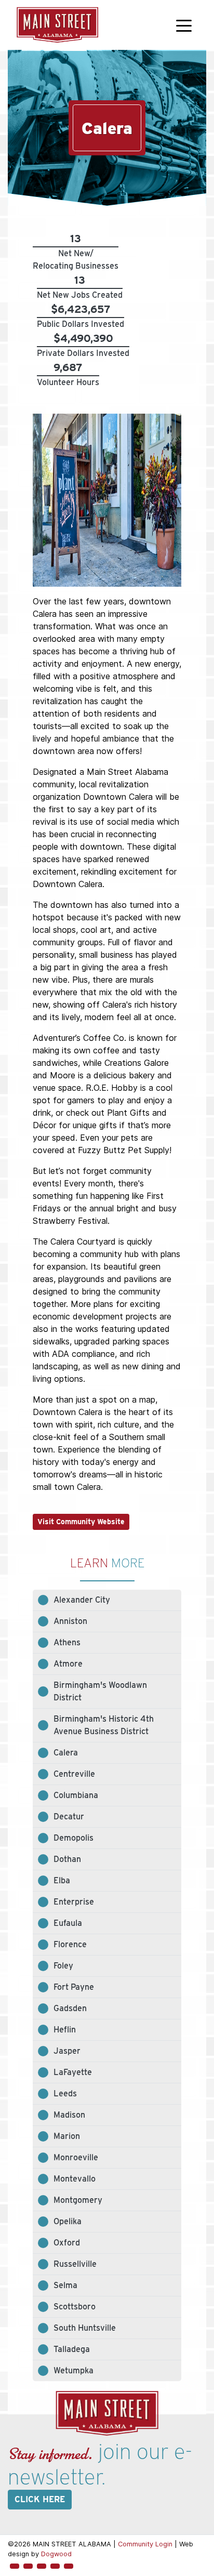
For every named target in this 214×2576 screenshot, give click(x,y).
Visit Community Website (81, 1522)
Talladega (72, 2349)
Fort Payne (74, 1987)
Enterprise (74, 1902)
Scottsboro (75, 2307)
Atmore (68, 1664)
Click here (40, 2499)
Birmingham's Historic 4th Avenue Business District (104, 1725)
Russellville (75, 2264)
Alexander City (82, 1600)
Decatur (69, 1817)
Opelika (68, 2221)
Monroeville (76, 2157)
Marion (67, 2136)
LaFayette (73, 2072)
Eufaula (68, 1923)
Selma (65, 2285)
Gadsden (70, 2008)
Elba (62, 1880)
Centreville (74, 1774)
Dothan (67, 1859)
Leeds (65, 2093)
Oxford (67, 2243)
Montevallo (75, 2179)
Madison (69, 2115)
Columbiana (76, 1795)
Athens (67, 1642)
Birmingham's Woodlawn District (100, 1691)
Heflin (65, 2030)
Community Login (145, 2544)
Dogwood (56, 2554)
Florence (70, 1944)
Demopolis (73, 1838)
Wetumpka (73, 2370)
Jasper (67, 2051)
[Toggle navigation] (184, 25)
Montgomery (78, 2200)
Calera (66, 1753)
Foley (63, 1966)
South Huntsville (85, 2328)
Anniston (70, 1621)
